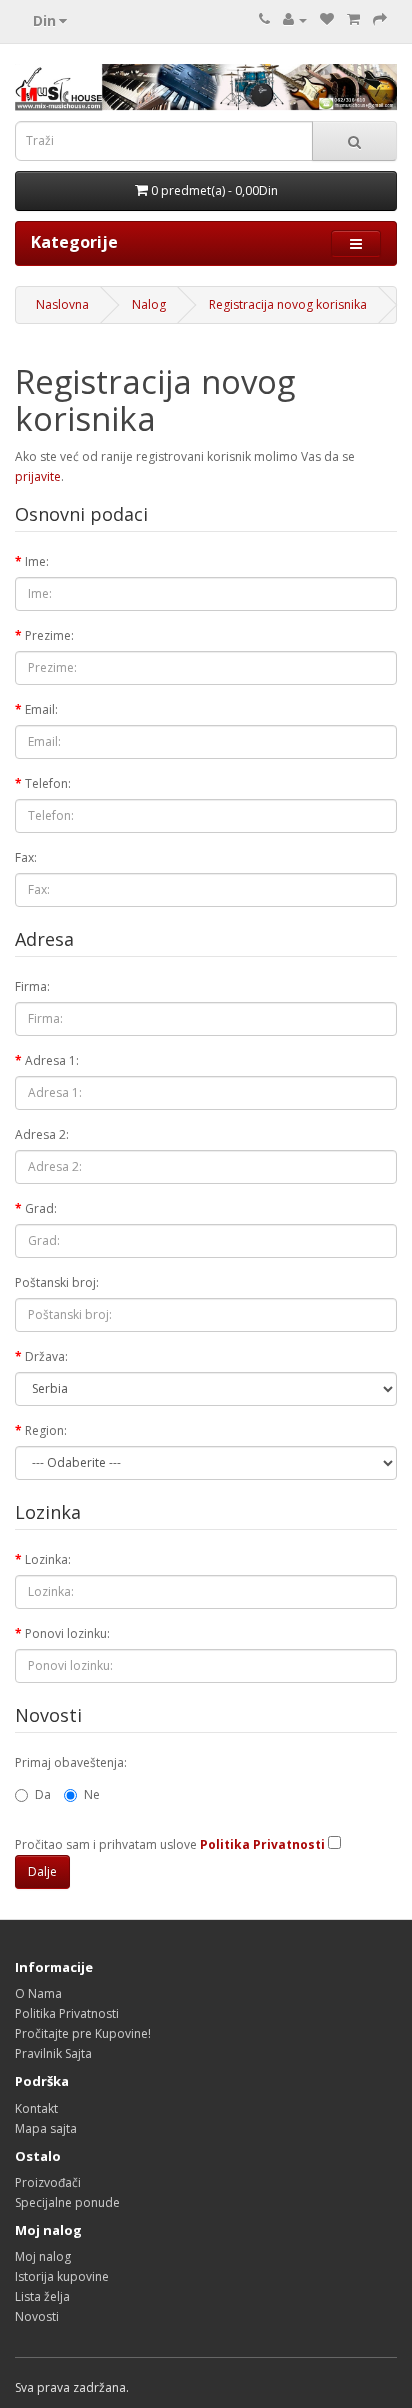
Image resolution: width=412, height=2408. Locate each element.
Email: (41, 709)
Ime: (37, 561)
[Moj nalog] (295, 19)
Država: (46, 1356)
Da (43, 1794)
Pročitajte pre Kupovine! (83, 2033)
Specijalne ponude (67, 2202)
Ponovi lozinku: (67, 1633)
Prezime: (49, 635)
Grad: (41, 1208)
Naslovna (62, 304)
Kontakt (36, 2108)
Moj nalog (43, 2256)
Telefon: (48, 783)
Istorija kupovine (62, 2276)
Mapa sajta (46, 2128)
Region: (46, 1430)
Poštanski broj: (57, 1282)
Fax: (26, 857)
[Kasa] (380, 19)
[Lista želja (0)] (327, 19)
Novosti (37, 2316)
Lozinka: (48, 1559)
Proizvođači (48, 2182)
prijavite (38, 476)
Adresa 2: (42, 1134)
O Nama (38, 1993)
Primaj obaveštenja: (71, 1762)
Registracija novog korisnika (288, 304)
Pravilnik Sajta (53, 2053)
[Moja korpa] (353, 19)
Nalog (149, 304)
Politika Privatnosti (67, 2013)
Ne (92, 1794)
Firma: (32, 986)
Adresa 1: (52, 1060)
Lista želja (42, 2296)
